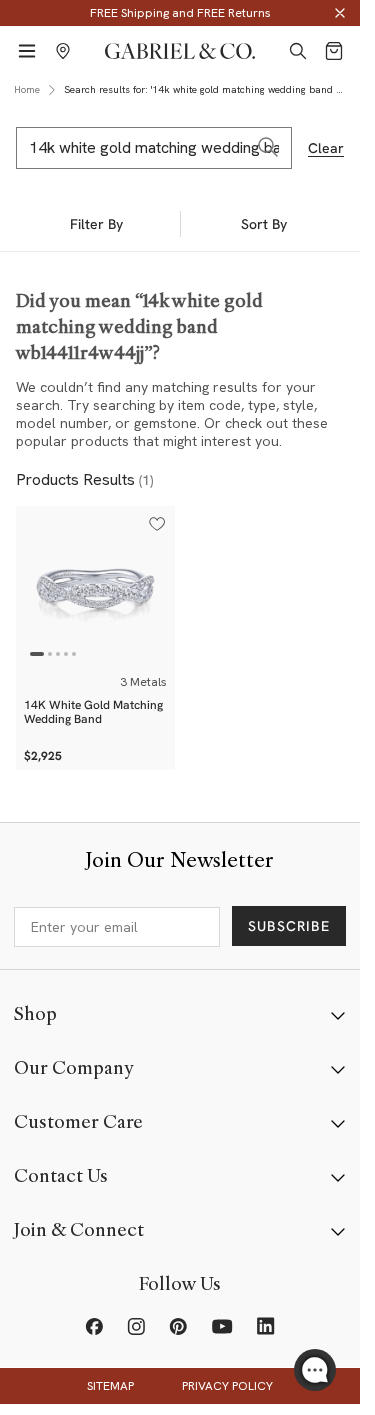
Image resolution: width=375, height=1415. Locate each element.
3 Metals (143, 682)
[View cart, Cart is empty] (334, 51)
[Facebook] (94, 1326)
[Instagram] (136, 1326)
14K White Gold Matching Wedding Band (93, 712)
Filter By (96, 224)
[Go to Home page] (180, 51)
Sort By (264, 224)
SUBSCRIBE (289, 926)
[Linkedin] (266, 1326)
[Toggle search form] (298, 51)
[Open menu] (27, 51)
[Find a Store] (63, 51)
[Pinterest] (178, 1326)
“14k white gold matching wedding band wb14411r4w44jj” (139, 326)
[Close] (340, 13)
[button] (157, 524)
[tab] (37, 654)
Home (27, 89)
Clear (326, 148)
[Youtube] (222, 1326)
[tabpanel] (95, 585)
